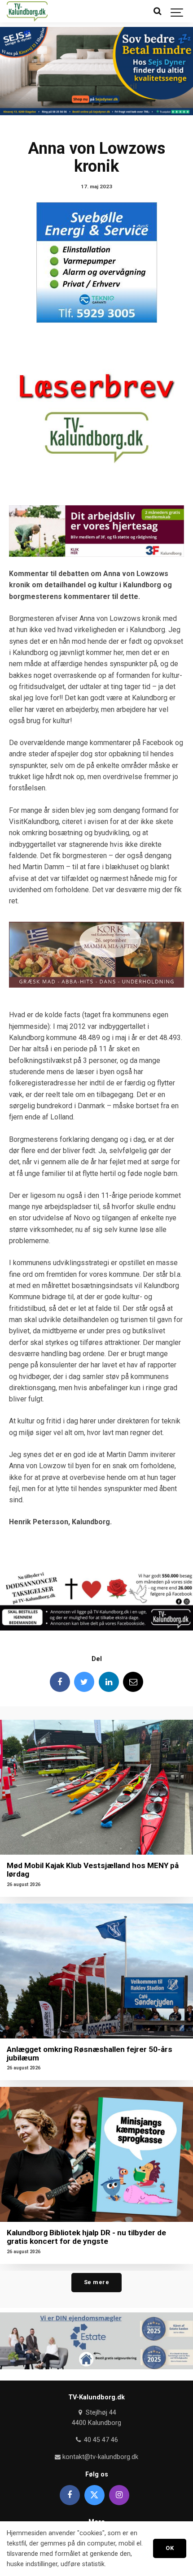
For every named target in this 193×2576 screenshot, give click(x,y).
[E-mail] (133, 1682)
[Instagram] (119, 2495)
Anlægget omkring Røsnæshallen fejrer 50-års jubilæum (90, 2053)
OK (170, 2548)
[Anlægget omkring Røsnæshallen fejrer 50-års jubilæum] (96, 1971)
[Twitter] (84, 1682)
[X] (94, 2495)
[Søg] (157, 11)
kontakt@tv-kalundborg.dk (99, 2457)
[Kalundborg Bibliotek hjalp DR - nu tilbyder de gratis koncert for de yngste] (96, 2154)
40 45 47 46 (100, 2440)
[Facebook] (60, 1682)
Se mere (97, 2282)
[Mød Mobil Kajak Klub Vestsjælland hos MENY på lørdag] (96, 1787)
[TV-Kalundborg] (27, 11)
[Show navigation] (177, 11)
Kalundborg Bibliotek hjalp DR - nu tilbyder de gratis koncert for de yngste (86, 2237)
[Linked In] (109, 1682)
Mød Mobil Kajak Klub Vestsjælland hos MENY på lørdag (93, 1870)
